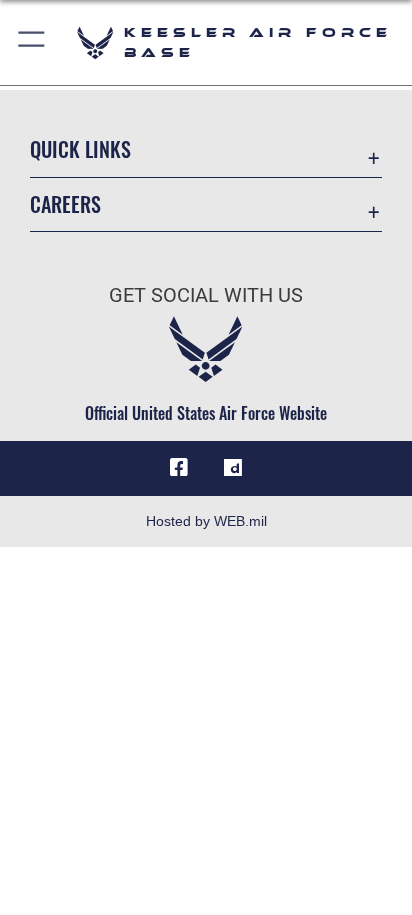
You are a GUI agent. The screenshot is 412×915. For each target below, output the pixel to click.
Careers (65, 204)
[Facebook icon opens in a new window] (179, 468)
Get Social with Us (206, 295)
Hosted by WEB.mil (206, 521)
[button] (32, 42)
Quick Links (80, 149)
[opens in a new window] (233, 468)
